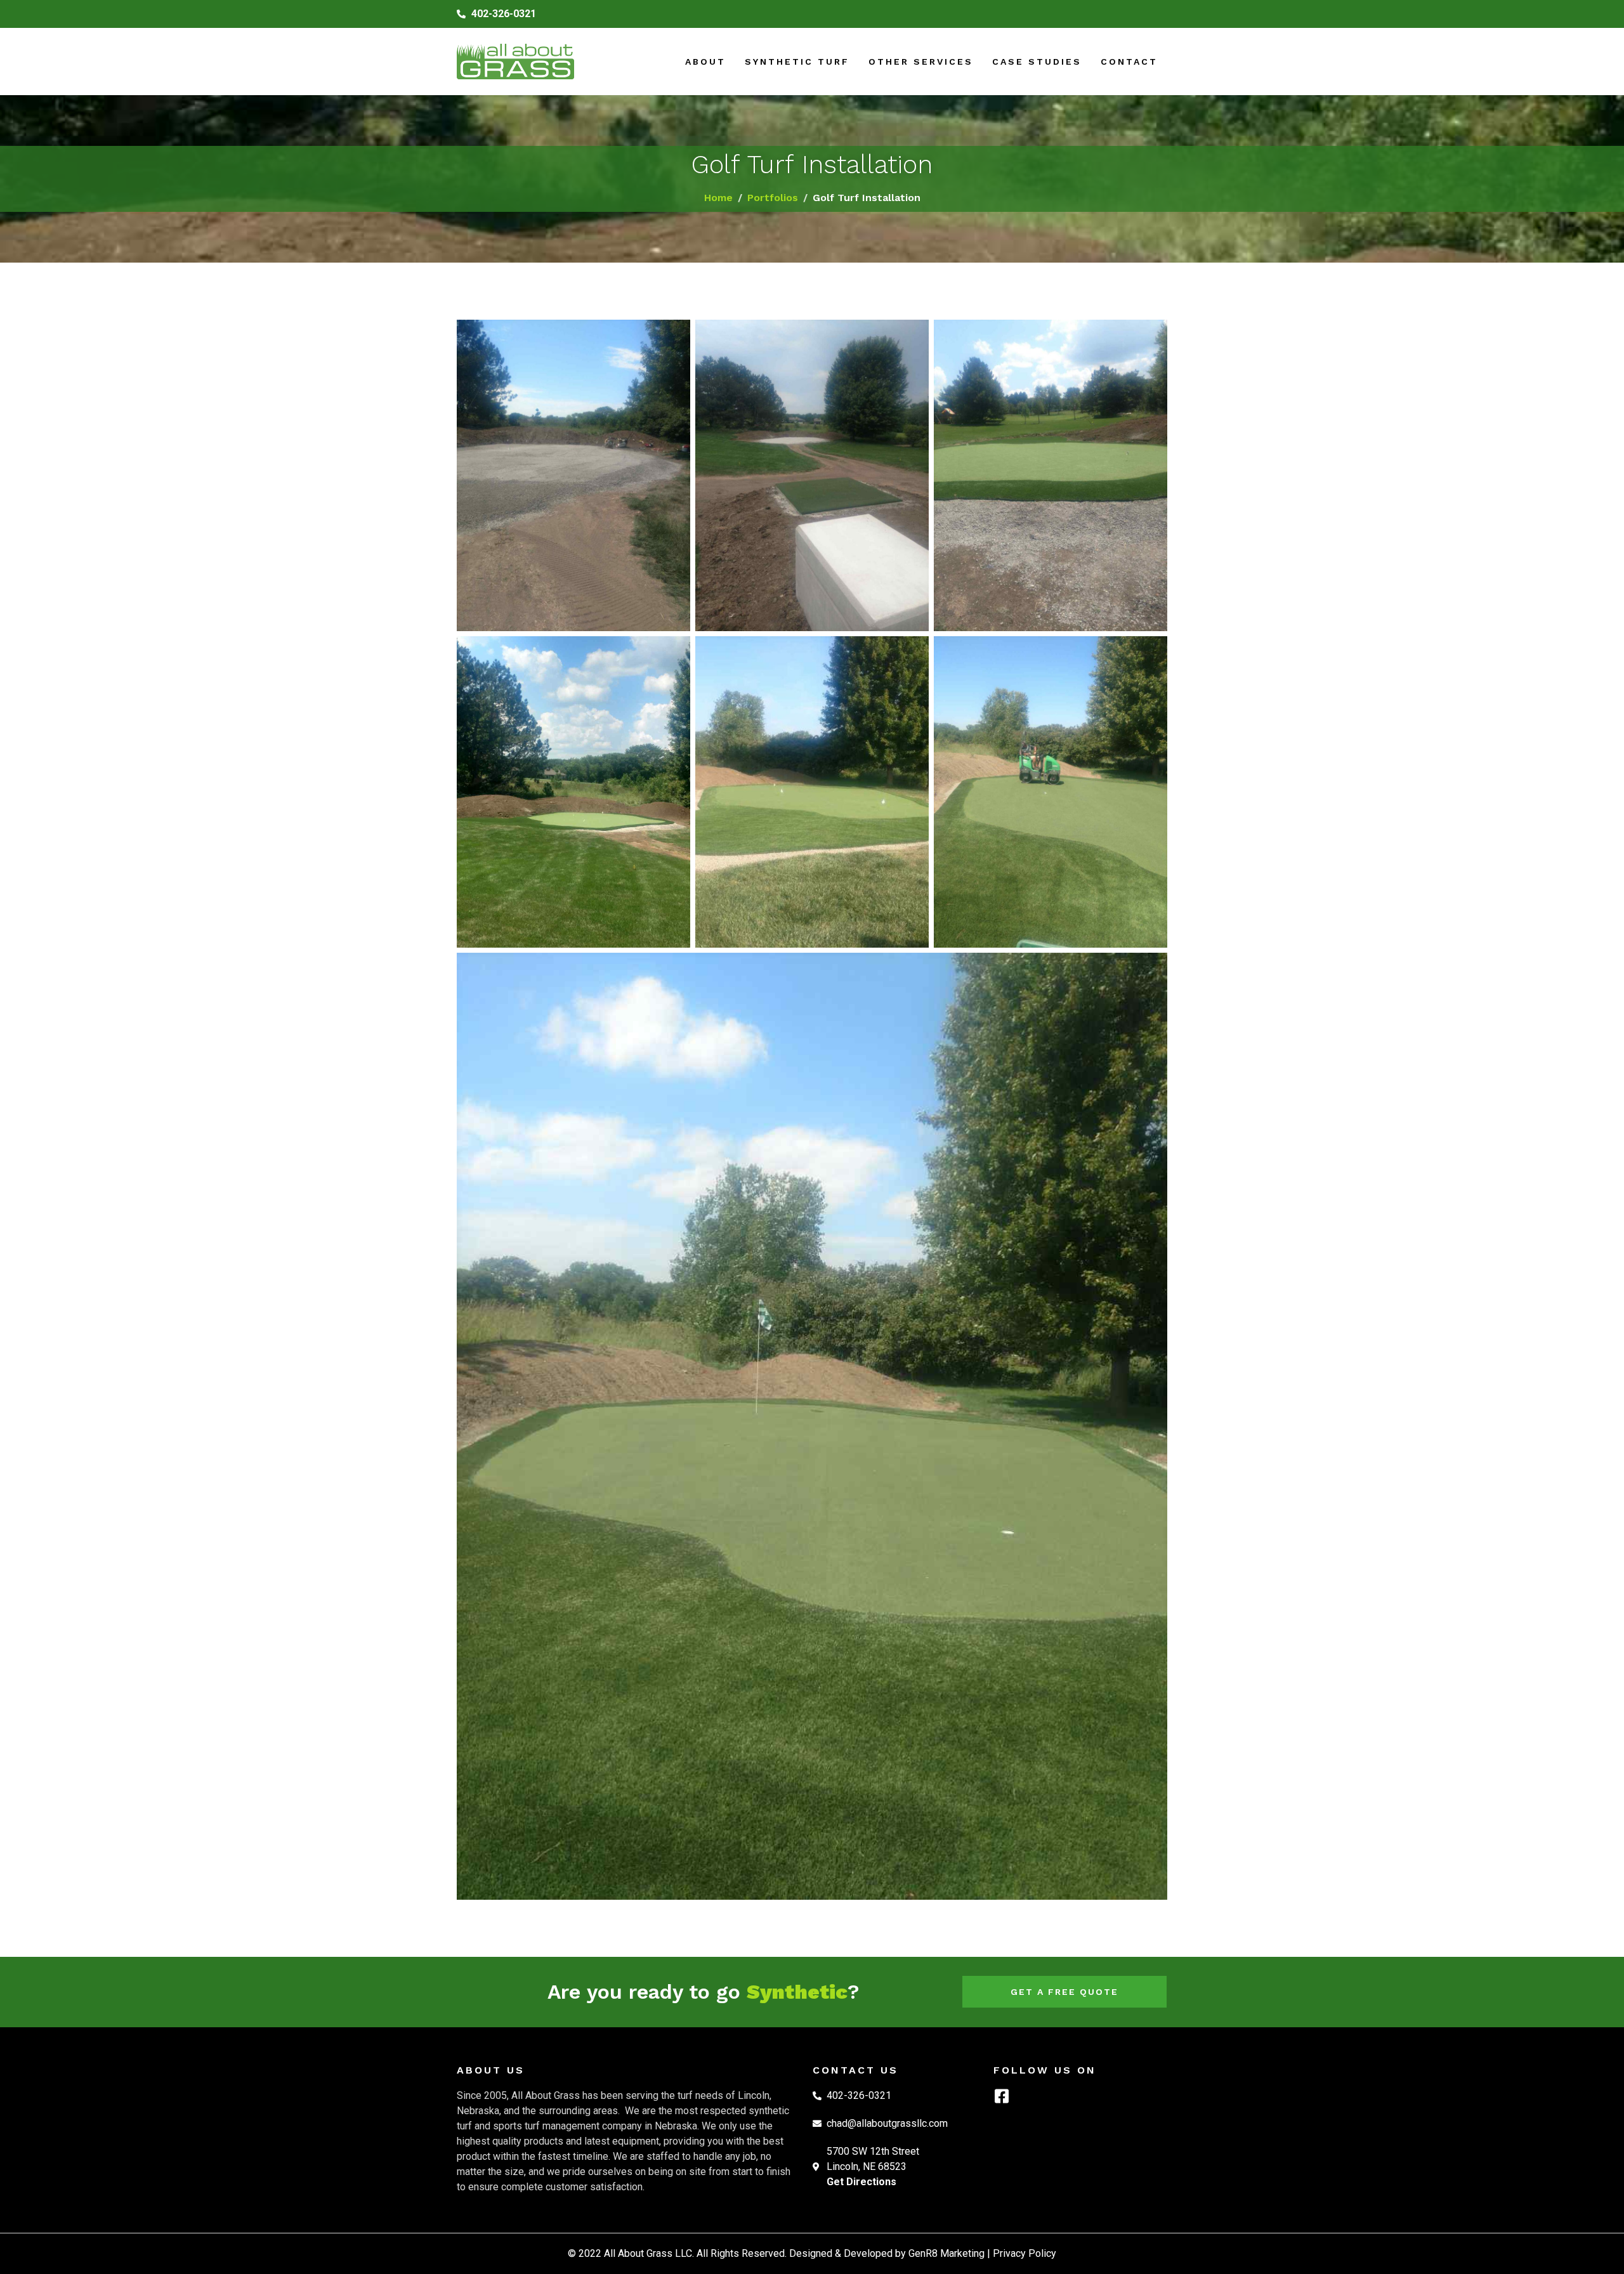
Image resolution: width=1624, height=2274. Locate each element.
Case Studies (1037, 62)
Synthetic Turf (797, 62)
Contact (1129, 62)
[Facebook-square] (1001, 2096)
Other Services (921, 62)
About (705, 62)
